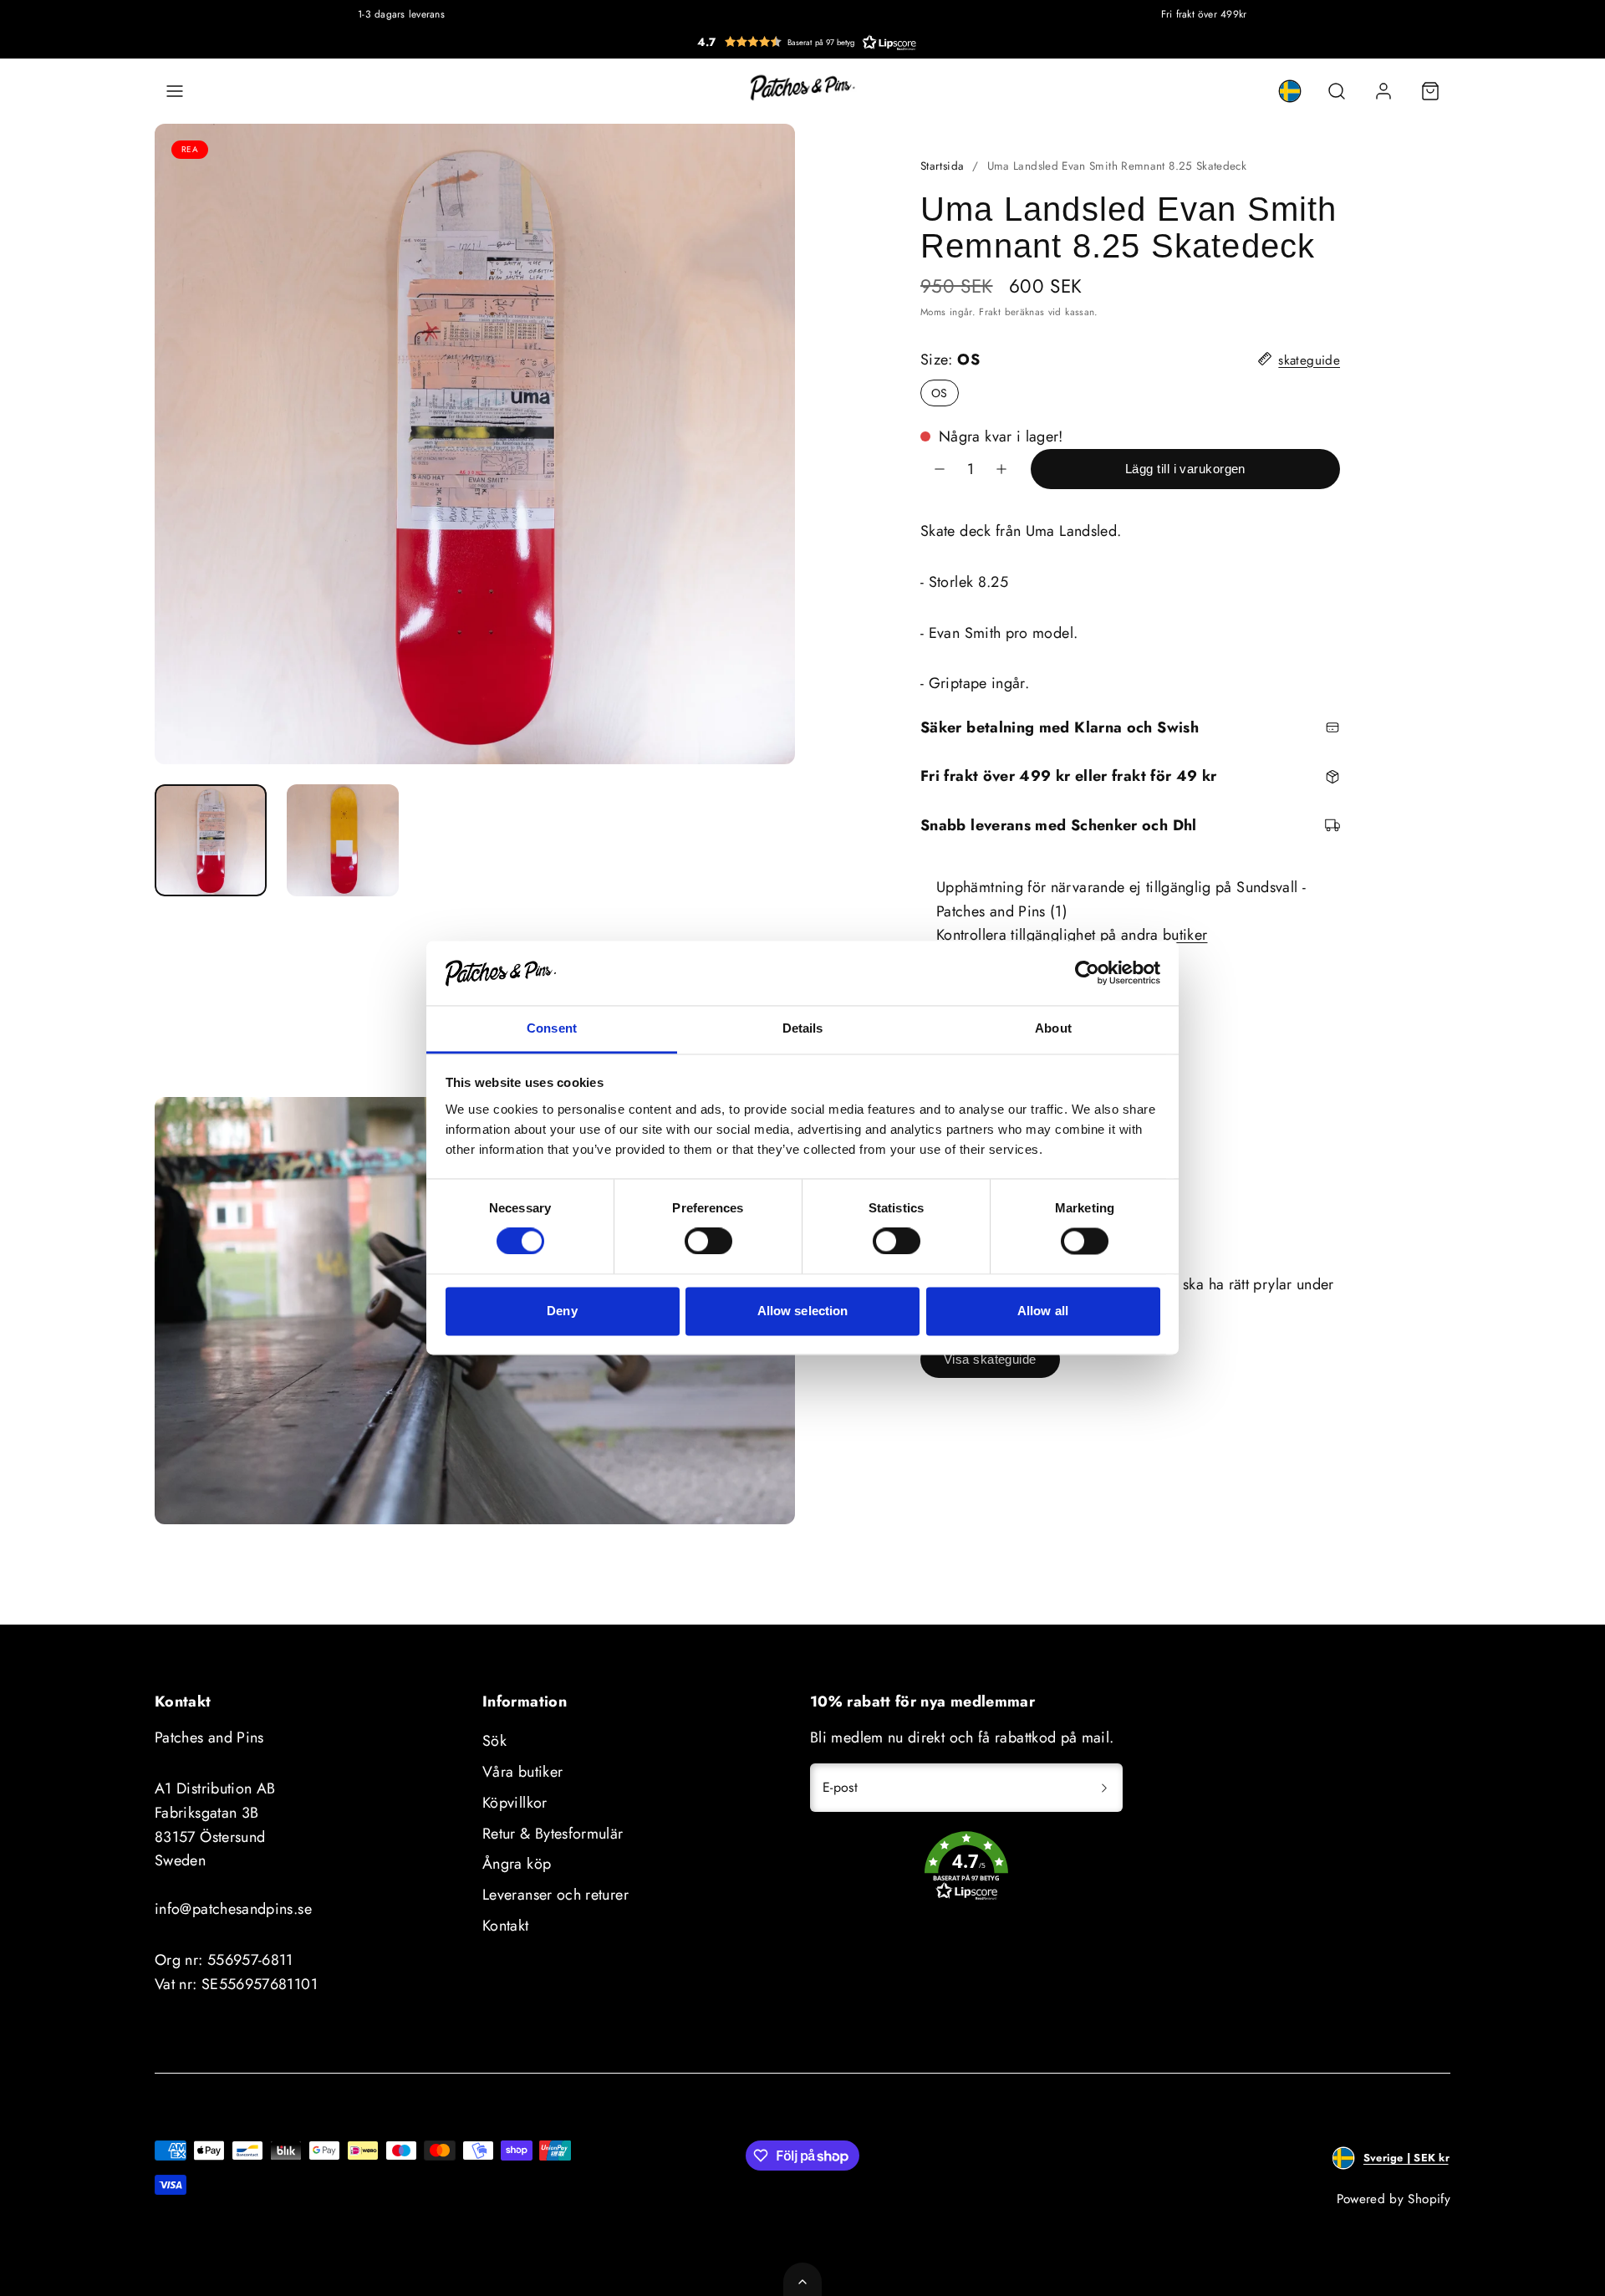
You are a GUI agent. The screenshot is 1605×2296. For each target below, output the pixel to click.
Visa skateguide (990, 1359)
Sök (494, 1741)
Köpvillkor (515, 1803)
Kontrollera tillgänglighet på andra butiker (1072, 935)
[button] (807, 42)
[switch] (708, 1242)
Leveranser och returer (555, 1895)
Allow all (1043, 1311)
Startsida (942, 166)
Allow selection (803, 1311)
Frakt (990, 311)
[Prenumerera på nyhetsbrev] (1104, 1788)
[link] (1290, 91)
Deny (562, 1311)
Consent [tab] (552, 1028)
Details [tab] (803, 1028)
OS (940, 393)
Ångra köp (517, 1864)
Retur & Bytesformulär (553, 1834)
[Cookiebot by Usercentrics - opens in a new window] (1087, 973)
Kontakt (506, 1926)
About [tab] (1053, 1028)
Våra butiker (522, 1772)
